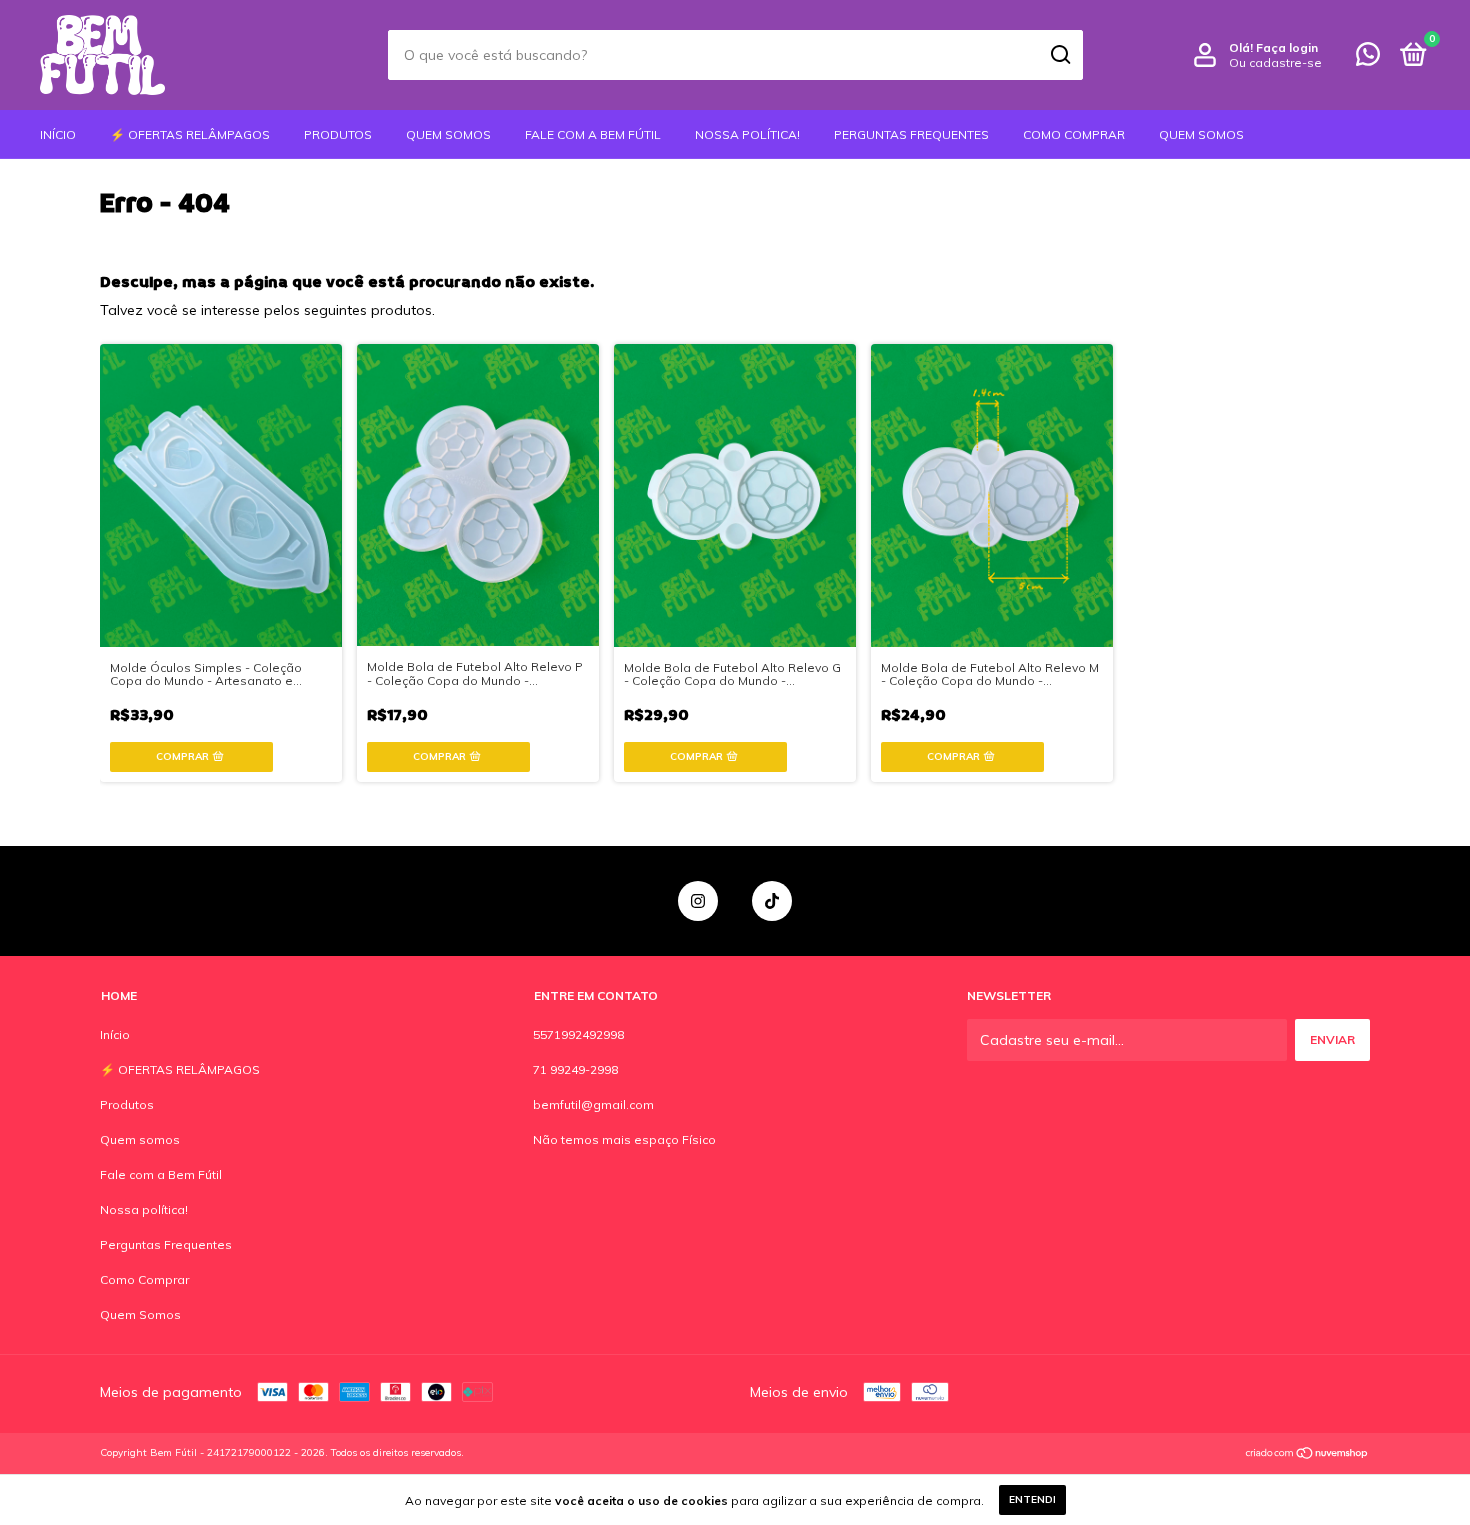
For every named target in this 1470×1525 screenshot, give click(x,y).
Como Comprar (1074, 134)
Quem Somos (1201, 134)
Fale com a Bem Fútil (593, 134)
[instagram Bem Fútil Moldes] (698, 901)
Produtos (338, 134)
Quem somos (448, 134)
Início (58, 134)
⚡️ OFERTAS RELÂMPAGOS (190, 134)
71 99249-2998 (575, 1069)
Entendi (1032, 1499)
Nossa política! (747, 134)
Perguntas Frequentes (911, 134)
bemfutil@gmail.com (593, 1104)
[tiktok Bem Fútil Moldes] (772, 901)
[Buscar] (1059, 55)
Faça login (1287, 47)
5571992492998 (578, 1034)
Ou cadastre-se (1275, 62)
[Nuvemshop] (1307, 1455)
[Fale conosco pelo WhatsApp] (1368, 58)
